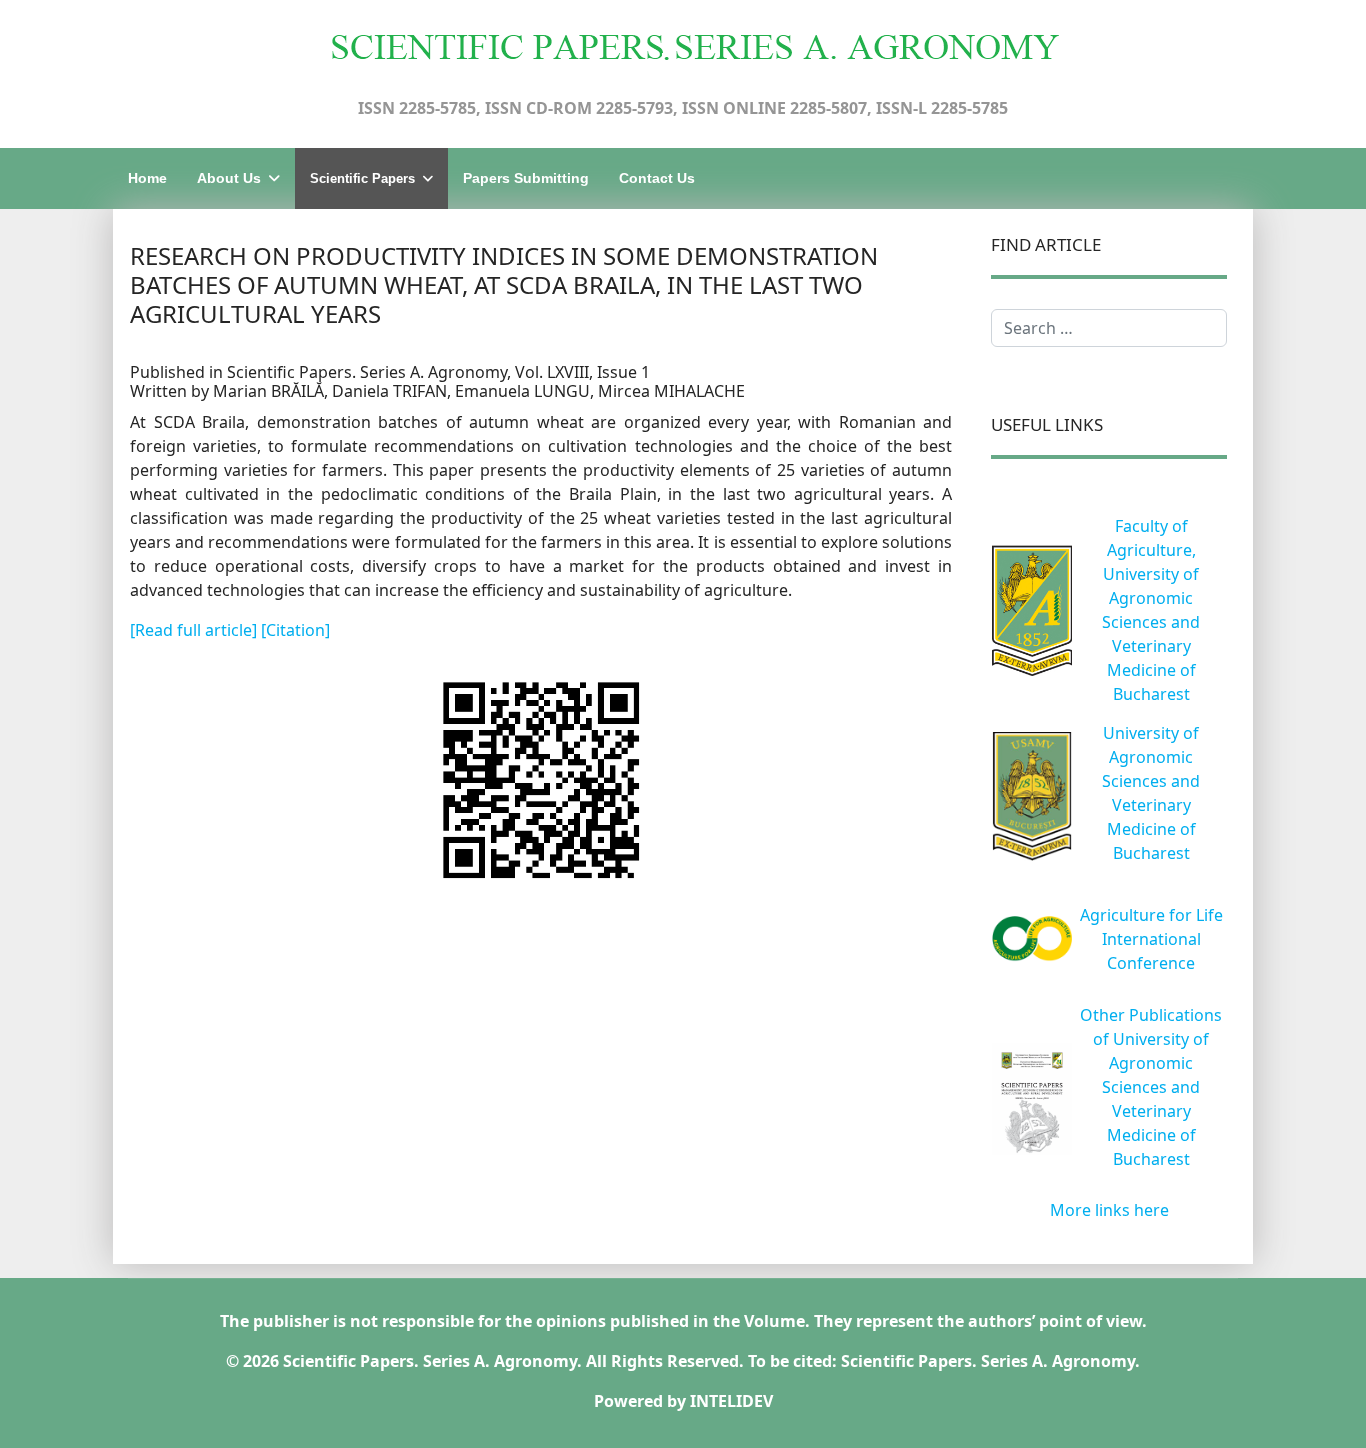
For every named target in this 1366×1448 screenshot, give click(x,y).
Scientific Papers (362, 178)
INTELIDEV (731, 1401)
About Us (229, 178)
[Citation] (295, 630)
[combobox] (1109, 328)
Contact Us (657, 178)
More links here (1109, 1210)
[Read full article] (195, 630)
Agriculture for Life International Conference (1151, 939)
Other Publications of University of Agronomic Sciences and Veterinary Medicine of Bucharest (1151, 1087)
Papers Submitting (526, 178)
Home (147, 178)
